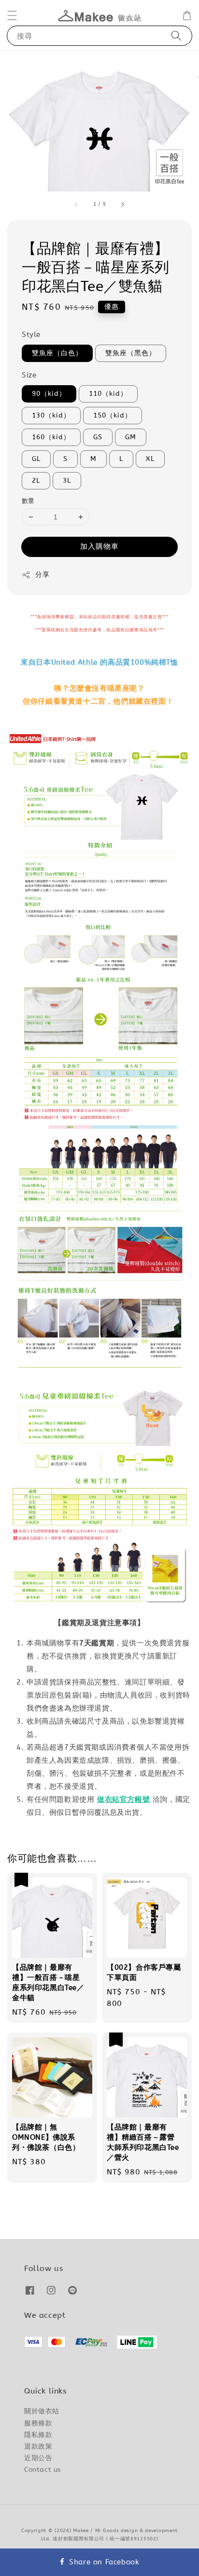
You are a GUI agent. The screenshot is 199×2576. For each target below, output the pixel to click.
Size (29, 375)
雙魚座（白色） (57, 353)
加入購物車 (99, 546)
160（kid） (51, 437)
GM (131, 437)
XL (150, 459)
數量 (28, 501)
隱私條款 (38, 2435)
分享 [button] (42, 575)
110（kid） (108, 394)
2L (36, 480)
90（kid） (49, 394)
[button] (12, 15)
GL (36, 459)
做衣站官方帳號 (123, 1799)
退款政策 (38, 2446)
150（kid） (113, 415)
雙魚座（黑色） (131, 353)
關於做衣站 (42, 2411)
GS (98, 437)
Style (31, 334)
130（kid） (51, 415)
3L (67, 480)
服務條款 (38, 2423)
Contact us (43, 2470)
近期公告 (38, 2458)
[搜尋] (176, 35)
